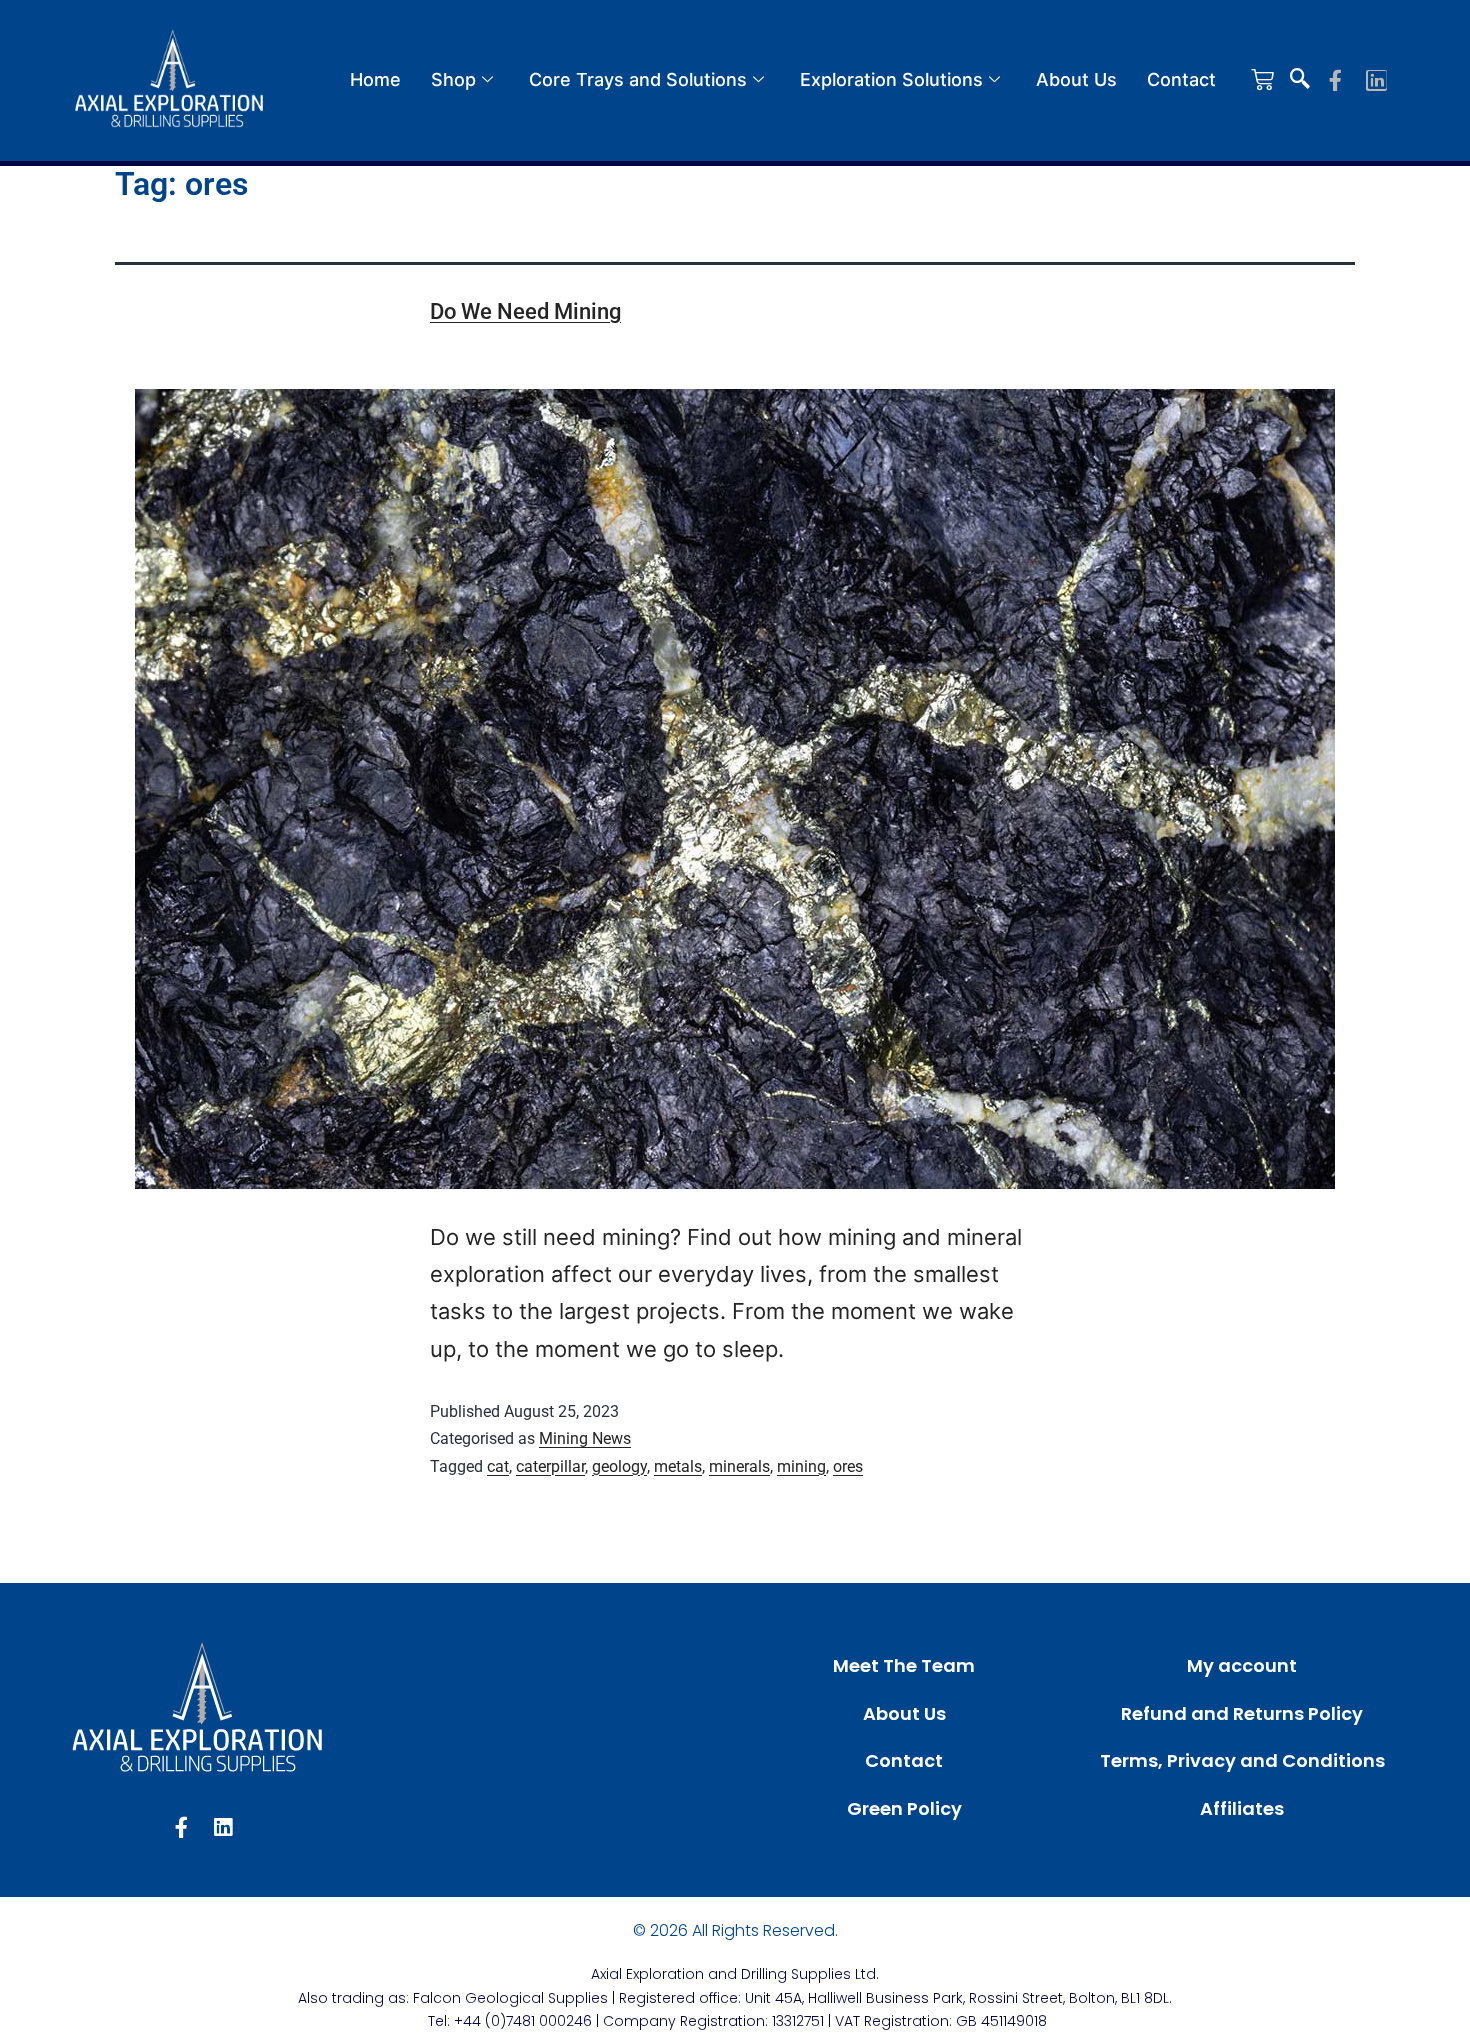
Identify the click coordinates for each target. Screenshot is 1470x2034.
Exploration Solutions (891, 79)
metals (678, 1466)
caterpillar (550, 1466)
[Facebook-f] (1335, 80)
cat (498, 1466)
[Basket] (1262, 79)
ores (848, 1466)
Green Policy (904, 1808)
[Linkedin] (1376, 80)
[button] (1300, 80)
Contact (1181, 79)
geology (619, 1466)
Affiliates (1242, 1808)
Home (375, 79)
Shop (453, 79)
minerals (739, 1466)
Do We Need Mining (525, 311)
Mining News (585, 1438)
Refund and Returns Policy (1242, 1713)
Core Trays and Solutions (638, 79)
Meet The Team (904, 1665)
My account (1242, 1665)
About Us (1076, 79)
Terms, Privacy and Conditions (1242, 1760)
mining (801, 1466)
